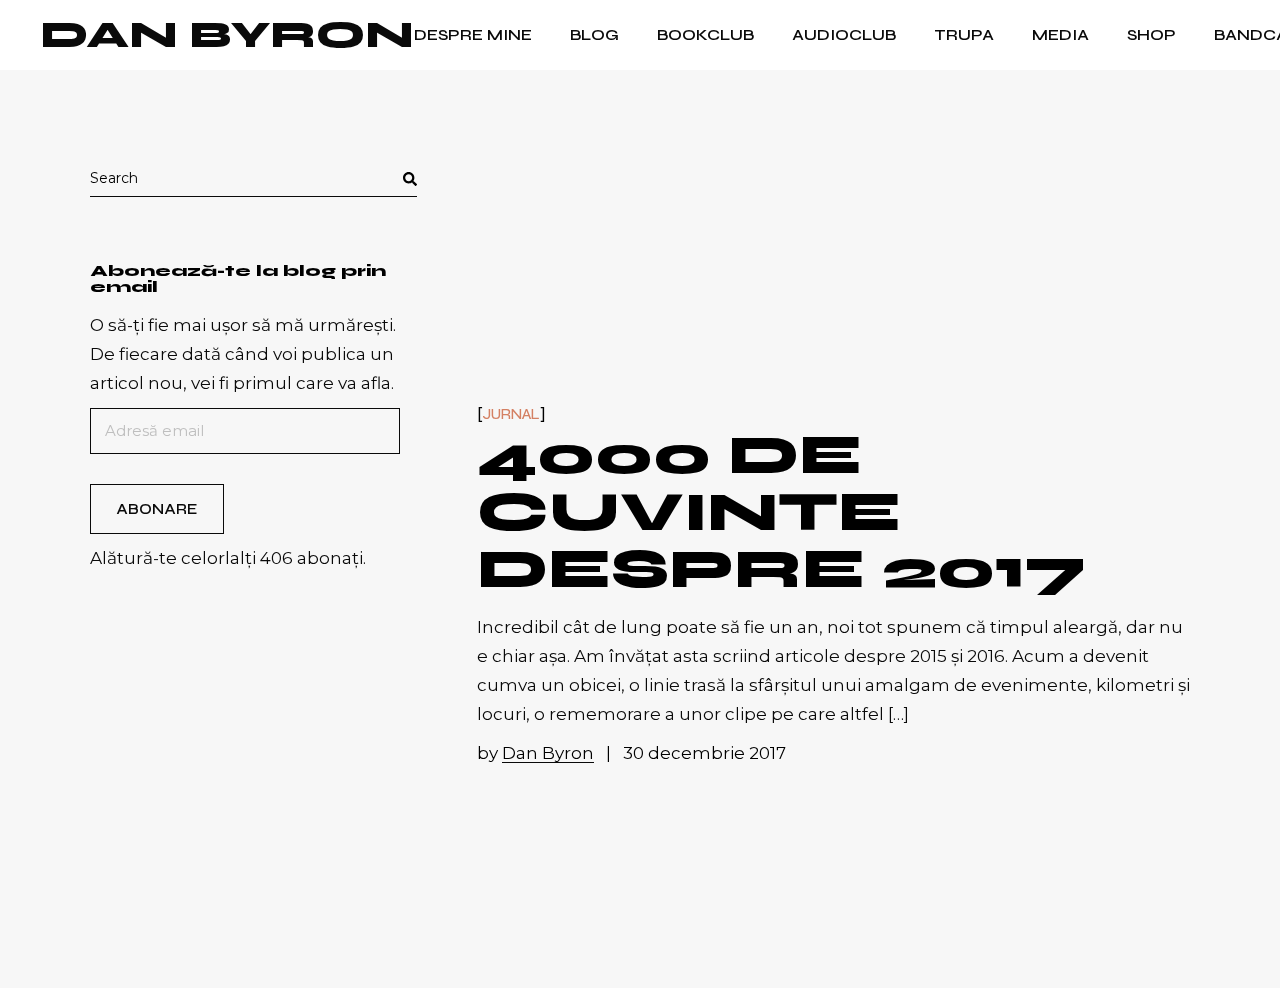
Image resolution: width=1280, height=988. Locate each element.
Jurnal (511, 414)
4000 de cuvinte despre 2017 (782, 512)
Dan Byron (227, 35)
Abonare (156, 509)
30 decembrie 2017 (704, 753)
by (535, 753)
